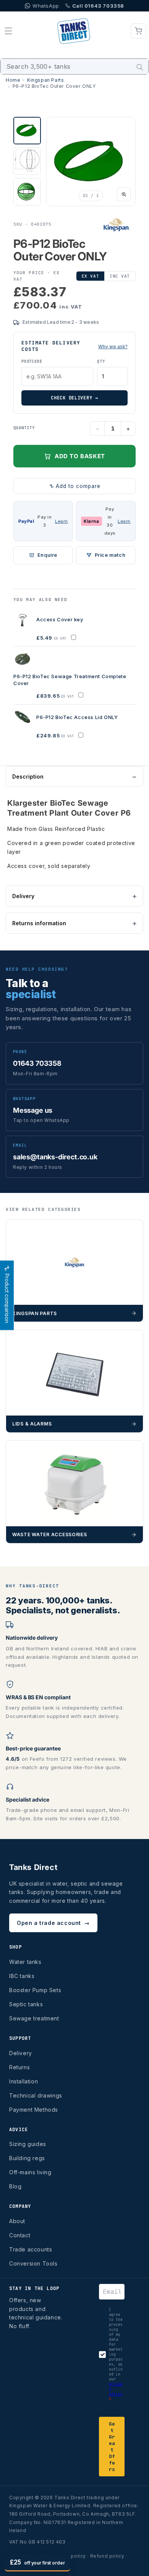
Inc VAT (120, 276)
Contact (20, 2235)
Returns (19, 2067)
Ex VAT (90, 276)
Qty (101, 361)
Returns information (39, 923)
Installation (23, 2081)
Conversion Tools (33, 2263)
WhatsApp (46, 6)
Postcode (32, 361)
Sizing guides (28, 2144)
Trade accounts (31, 2249)
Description (28, 777)
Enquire (47, 555)
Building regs (27, 2158)
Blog (15, 2186)
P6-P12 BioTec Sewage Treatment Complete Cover (70, 680)
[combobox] (74, 66)
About (17, 2221)
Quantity (24, 428)
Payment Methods (34, 2110)
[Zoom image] (124, 194)
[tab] (27, 131)
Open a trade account (53, 1923)
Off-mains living (30, 2172)
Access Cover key (60, 619)
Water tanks (25, 1962)
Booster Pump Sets (35, 1990)
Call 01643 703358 (98, 6)
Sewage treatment (34, 2018)
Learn (62, 521)
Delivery (23, 896)
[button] (8, 31)
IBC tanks (22, 1976)
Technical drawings (36, 2095)
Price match (110, 555)
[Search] (140, 67)
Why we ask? (113, 347)
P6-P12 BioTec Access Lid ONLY (77, 717)
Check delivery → (74, 398)
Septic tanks (26, 2004)
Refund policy (107, 2556)
